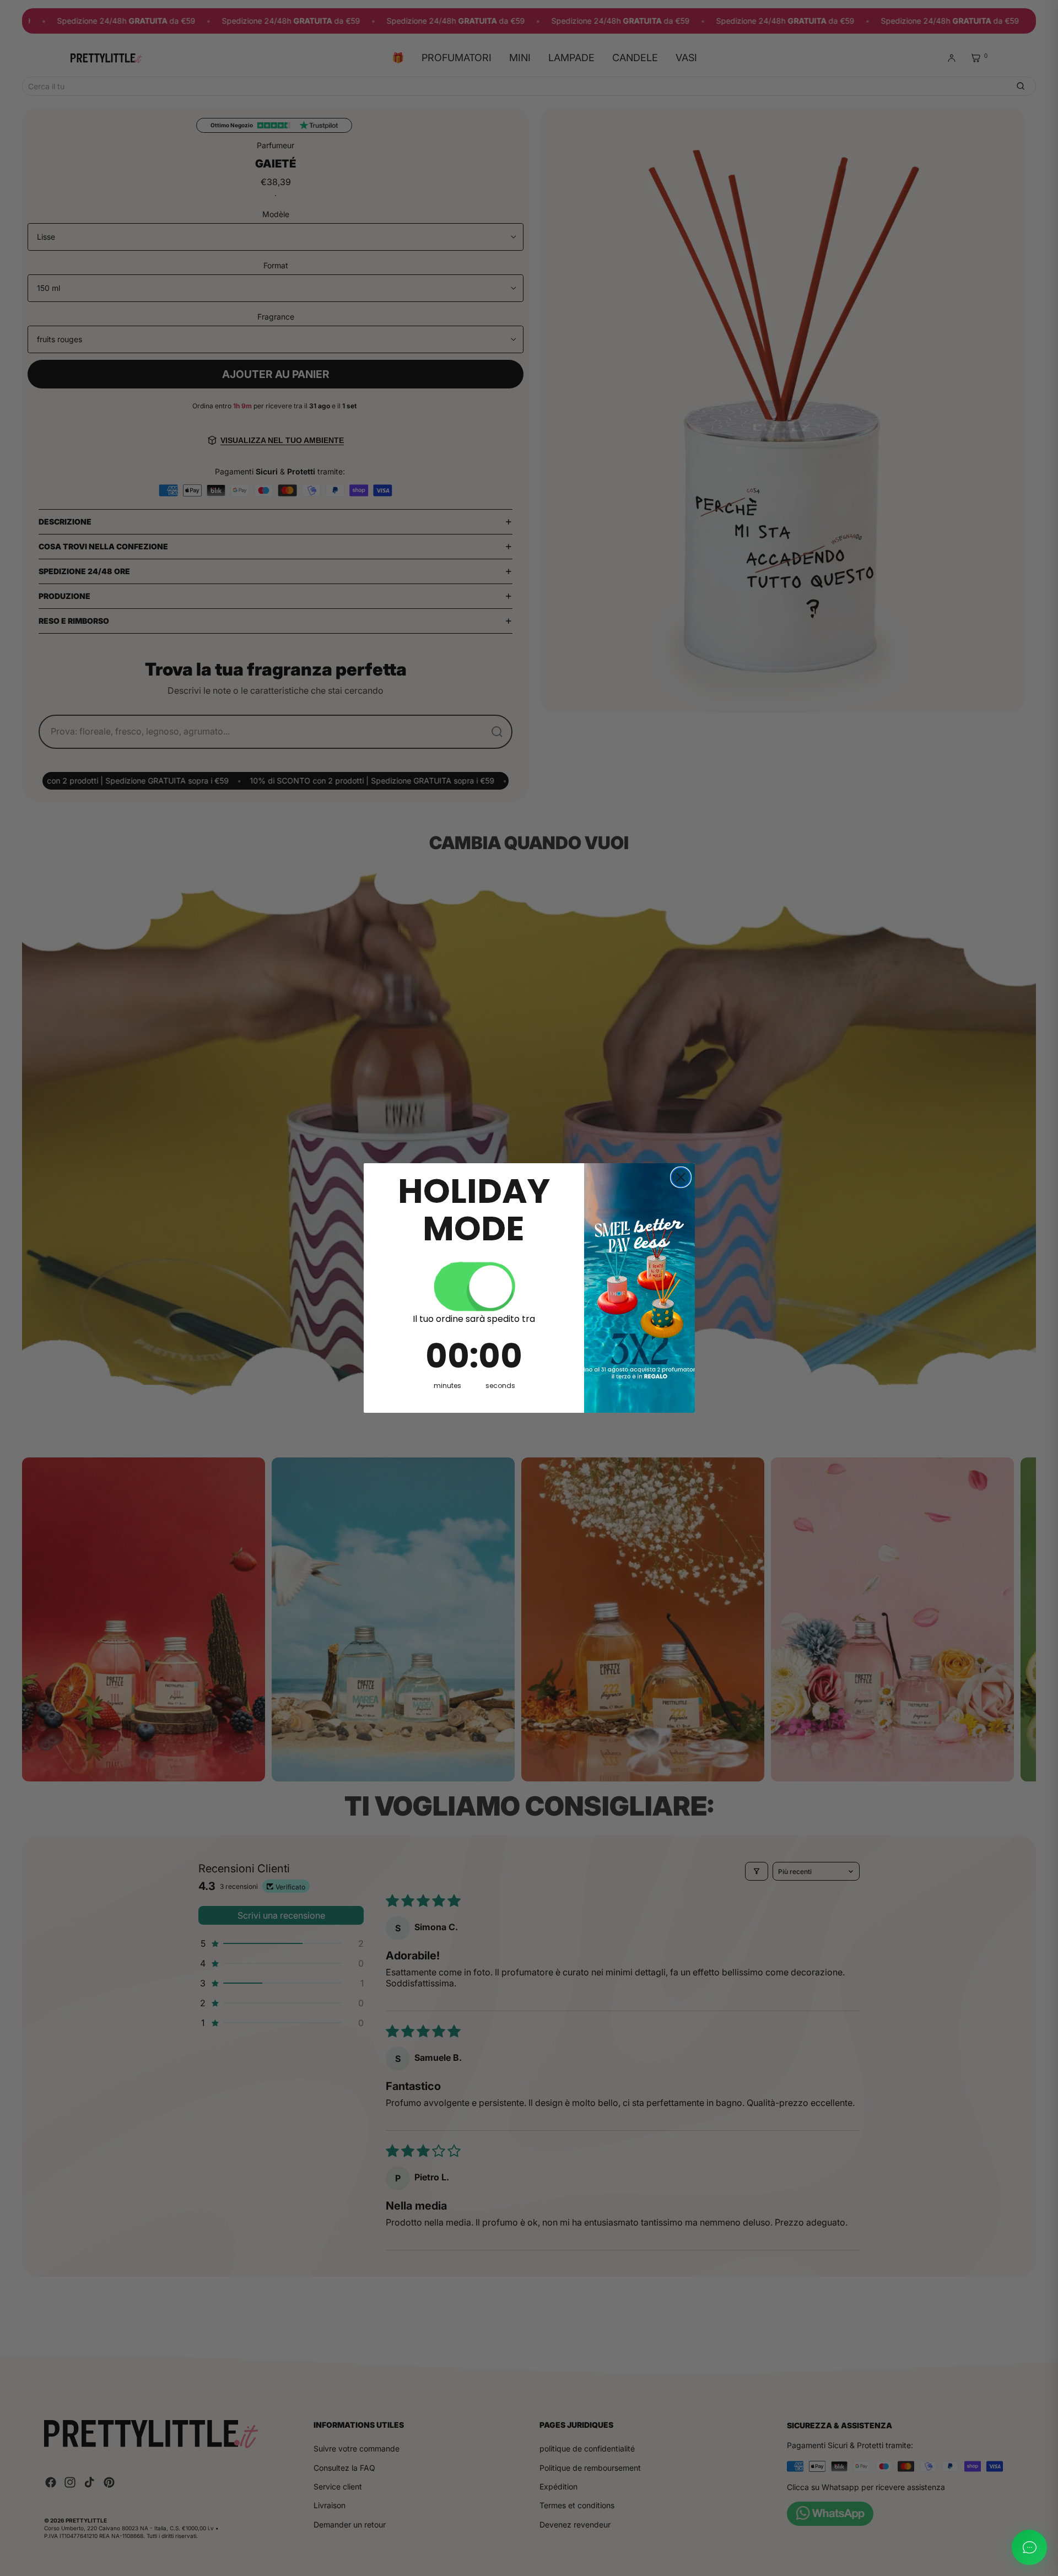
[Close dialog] (681, 1177)
